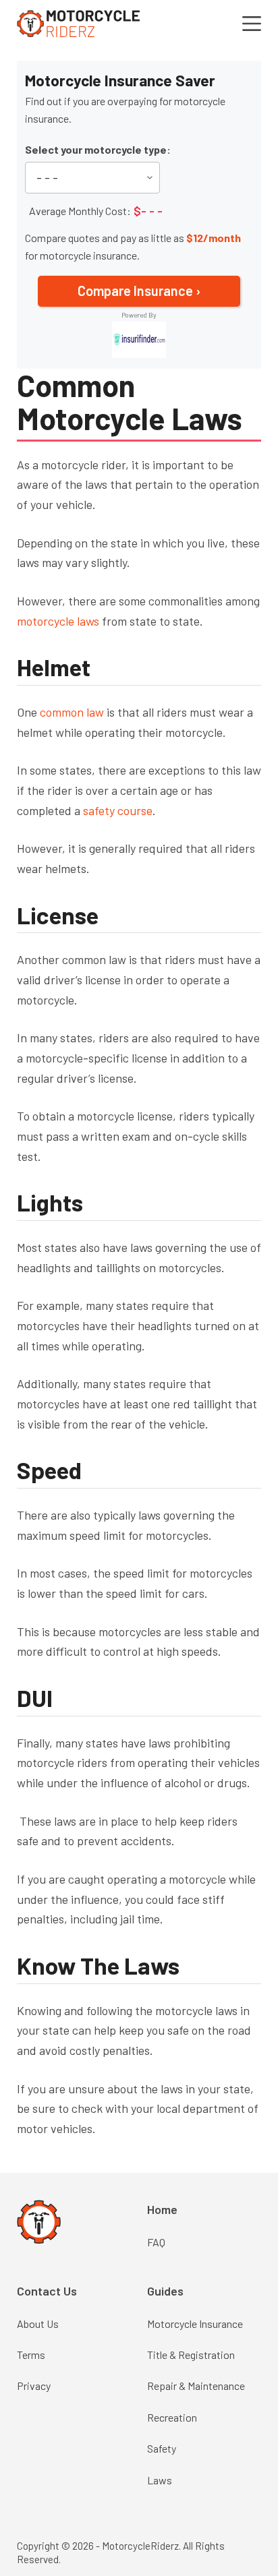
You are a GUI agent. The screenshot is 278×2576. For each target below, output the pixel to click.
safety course (118, 810)
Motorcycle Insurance (195, 2324)
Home (162, 2209)
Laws (160, 2480)
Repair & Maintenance (196, 2386)
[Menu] (252, 24)
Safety (162, 2448)
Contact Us (47, 2291)
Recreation (172, 2417)
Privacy (34, 2386)
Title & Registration (191, 2355)
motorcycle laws (58, 621)
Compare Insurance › (139, 291)
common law (72, 712)
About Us (38, 2324)
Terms (31, 2355)
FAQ (156, 2242)
